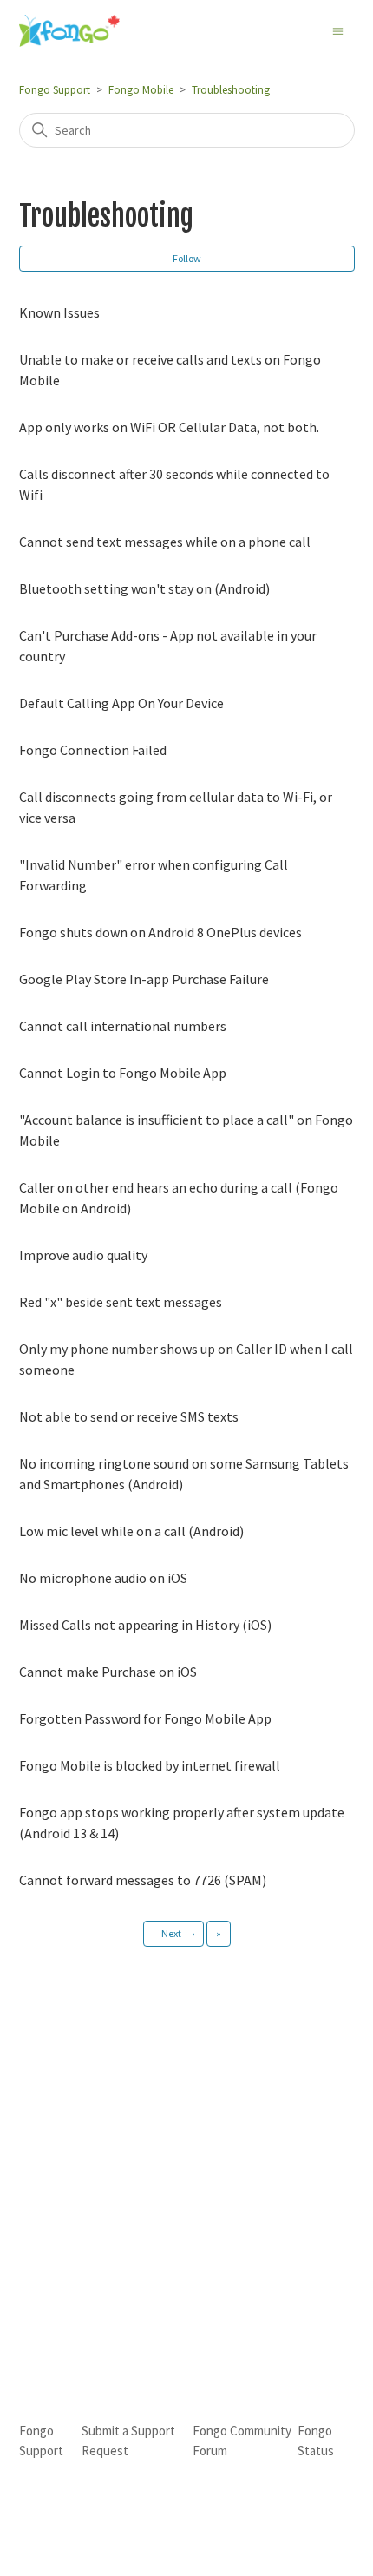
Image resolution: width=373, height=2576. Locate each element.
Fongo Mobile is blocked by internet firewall (150, 1765)
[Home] (69, 31)
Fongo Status (316, 2441)
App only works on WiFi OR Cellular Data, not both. (169, 427)
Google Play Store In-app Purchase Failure (144, 979)
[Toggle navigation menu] (338, 30)
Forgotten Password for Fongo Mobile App (145, 1718)
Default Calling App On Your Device (121, 703)
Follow (187, 258)
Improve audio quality (83, 1255)
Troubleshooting (231, 90)
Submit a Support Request (128, 2441)
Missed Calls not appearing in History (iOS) (145, 1625)
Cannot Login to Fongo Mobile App (123, 1073)
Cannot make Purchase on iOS (108, 1672)
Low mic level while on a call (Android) (131, 1531)
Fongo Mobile (141, 90)
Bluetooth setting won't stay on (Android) (144, 588)
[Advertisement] (186, 2151)
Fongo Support (55, 90)
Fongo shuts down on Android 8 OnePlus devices (160, 932)
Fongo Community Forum (242, 2441)
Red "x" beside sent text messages (121, 1302)
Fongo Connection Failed (93, 750)
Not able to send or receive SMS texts (129, 1416)
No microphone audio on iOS (103, 1578)
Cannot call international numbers (123, 1026)
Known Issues (59, 312)
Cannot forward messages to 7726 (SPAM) (143, 1880)
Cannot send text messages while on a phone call (165, 542)
